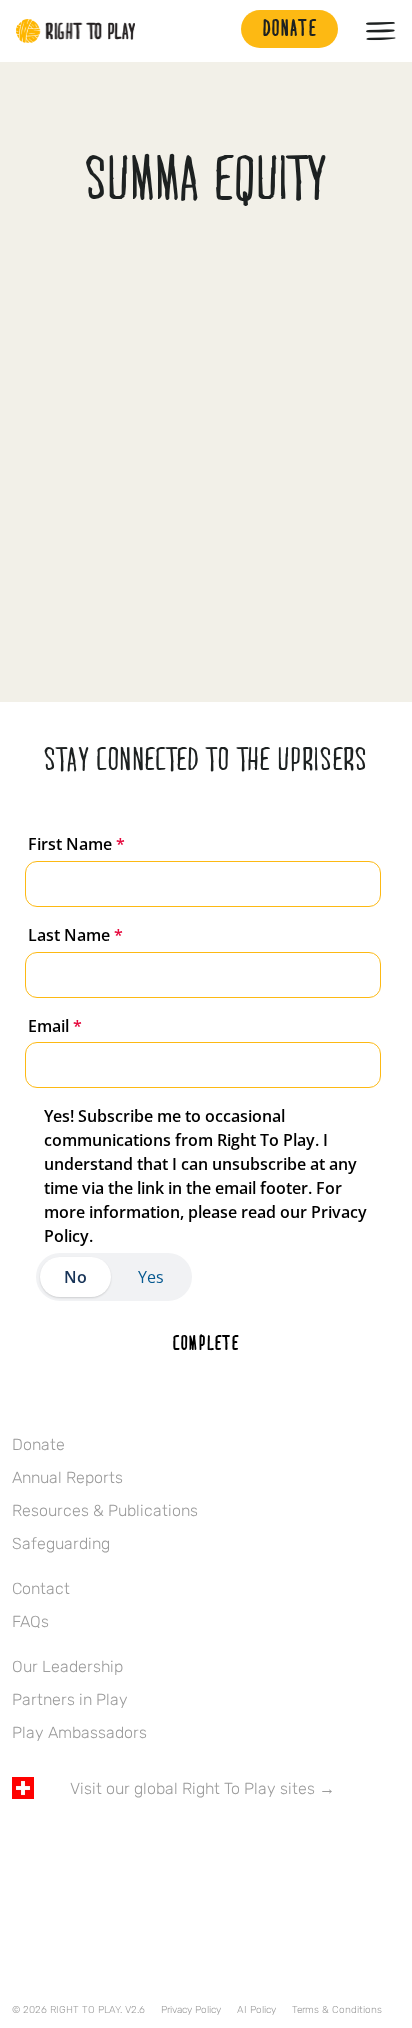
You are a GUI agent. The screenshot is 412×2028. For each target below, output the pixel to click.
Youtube (191, 1847)
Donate (38, 1444)
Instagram (107, 1847)
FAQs (30, 1621)
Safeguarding (61, 1543)
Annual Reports (67, 1477)
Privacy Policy (191, 2010)
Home (76, 31)
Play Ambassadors (79, 1732)
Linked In (149, 1847)
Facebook (23, 1847)
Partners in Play (70, 1699)
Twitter (65, 1847)
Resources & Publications (105, 1510)
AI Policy (256, 2010)
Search (216, 31)
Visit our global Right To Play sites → (202, 1788)
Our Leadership (67, 1666)
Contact (41, 1588)
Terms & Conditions (337, 2010)
